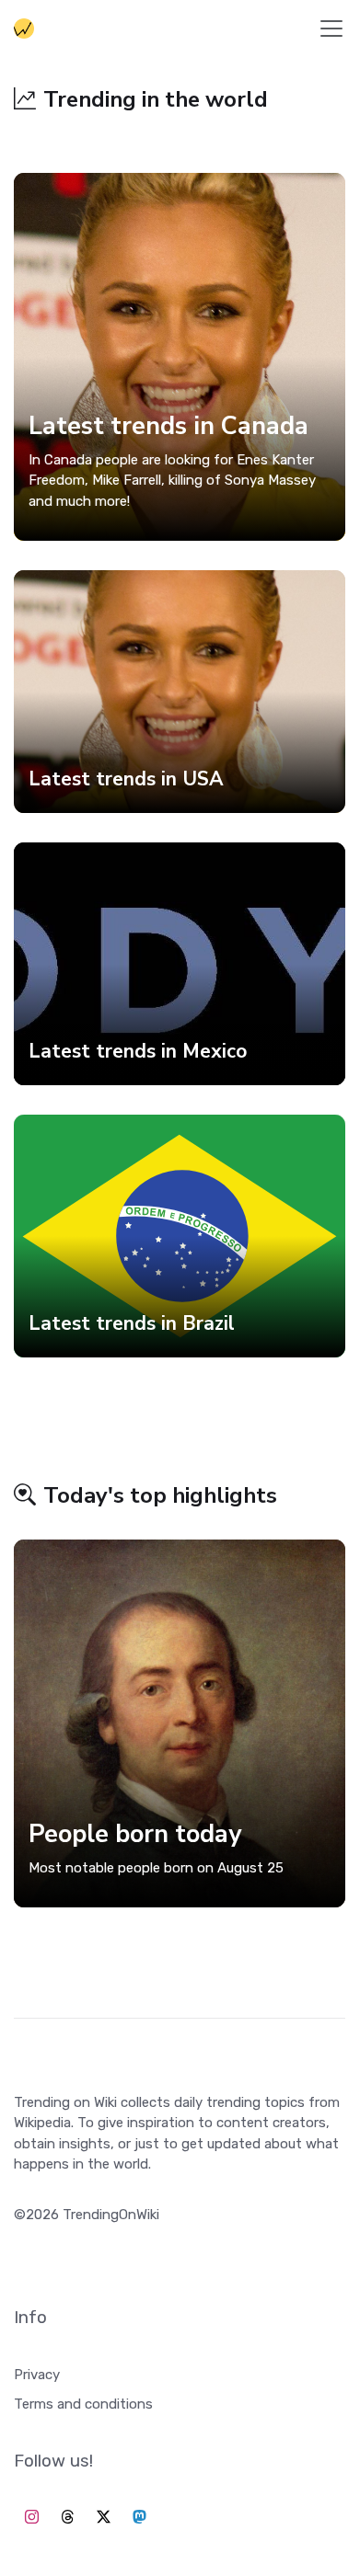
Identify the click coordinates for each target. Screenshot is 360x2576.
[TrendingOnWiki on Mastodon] (139, 2518)
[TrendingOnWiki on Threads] (68, 2518)
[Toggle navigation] (331, 29)
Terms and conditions (83, 2404)
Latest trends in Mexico (138, 1051)
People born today (135, 1834)
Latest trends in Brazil (132, 1323)
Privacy (37, 2375)
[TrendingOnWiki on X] (104, 2518)
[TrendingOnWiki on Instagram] (32, 2518)
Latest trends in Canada (168, 426)
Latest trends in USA (126, 779)
